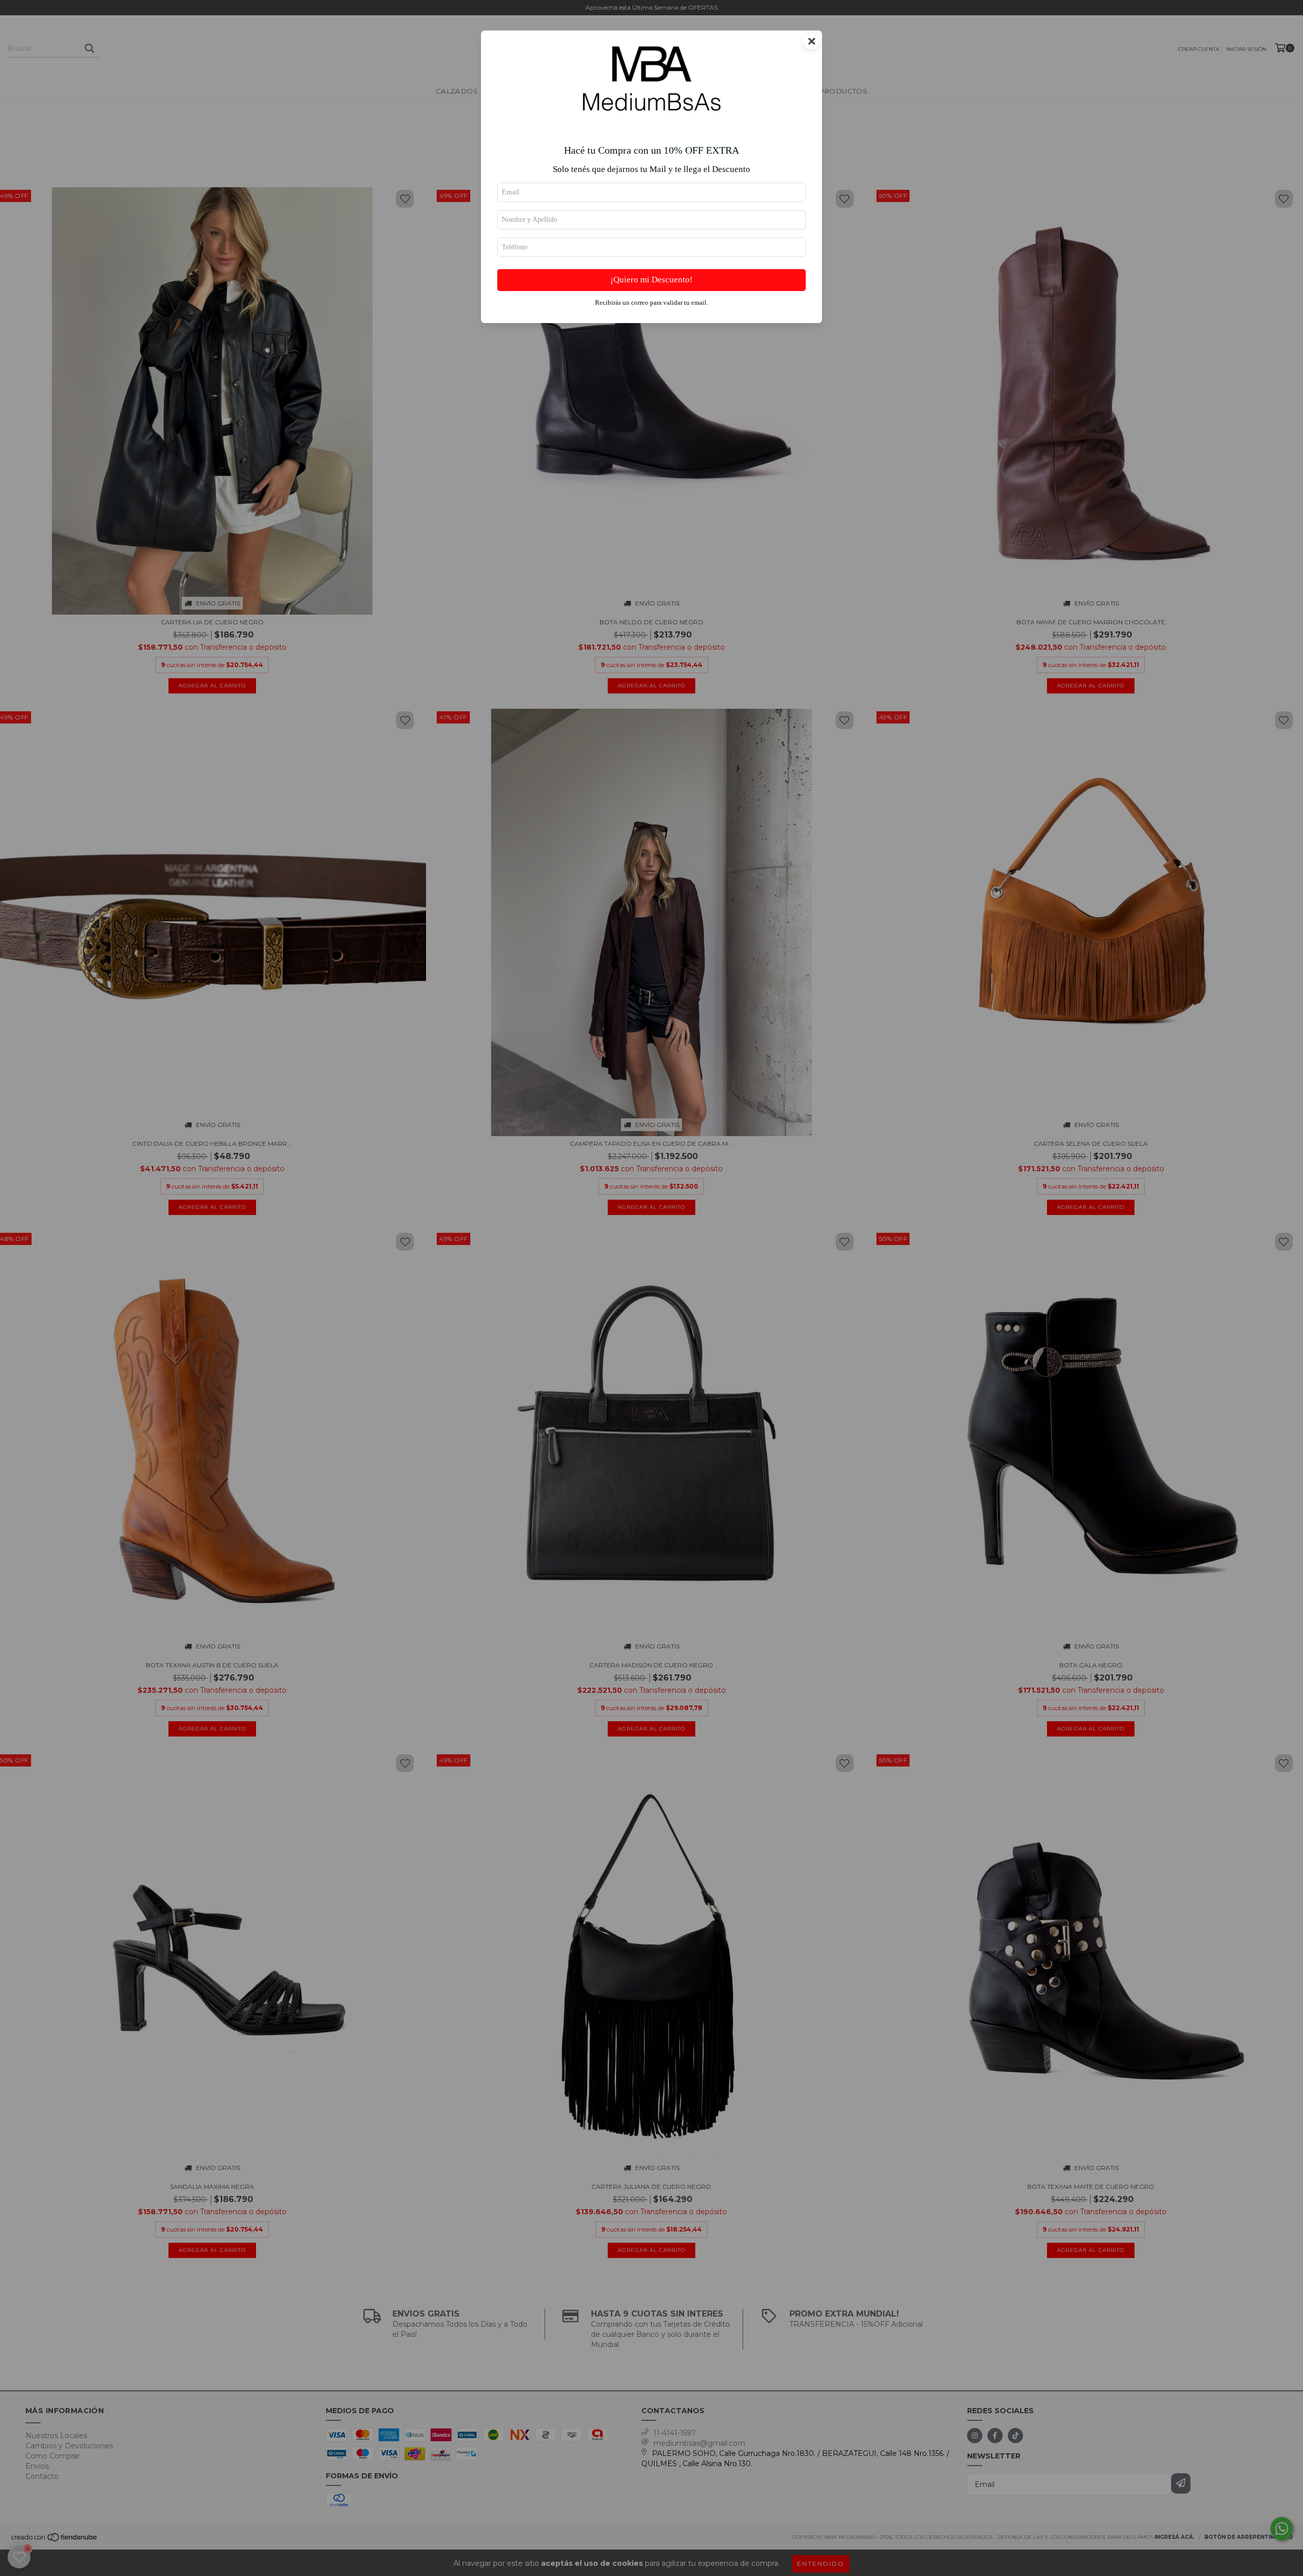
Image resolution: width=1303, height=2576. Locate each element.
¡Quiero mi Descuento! (651, 280)
